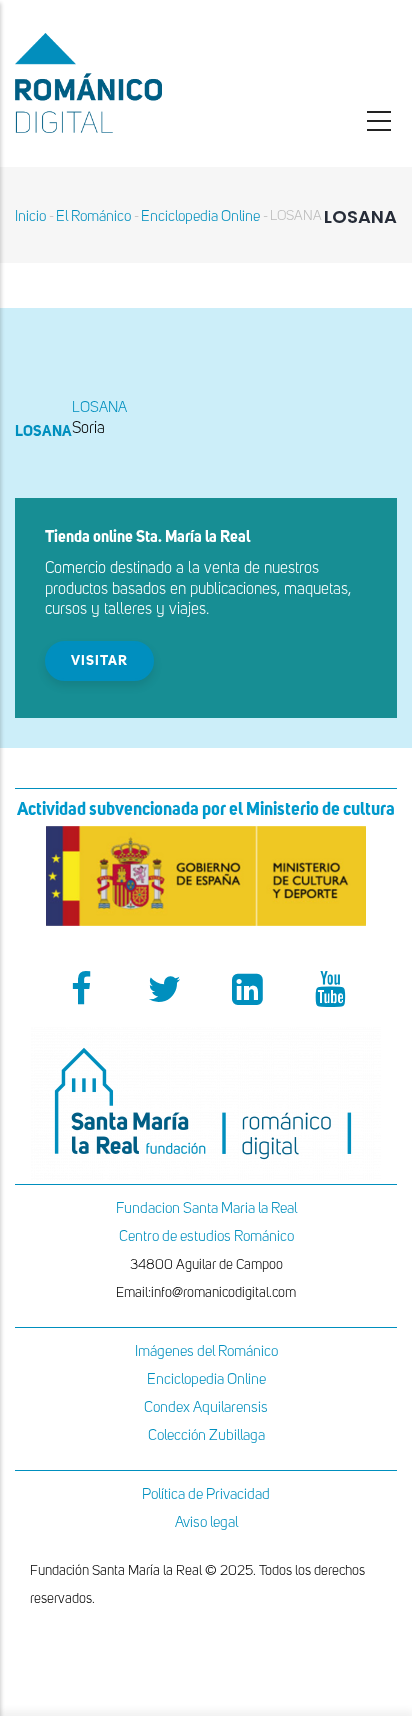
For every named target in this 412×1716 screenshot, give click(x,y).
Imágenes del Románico (206, 1351)
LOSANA (99, 407)
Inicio (30, 216)
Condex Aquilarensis (206, 1407)
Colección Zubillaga (206, 1435)
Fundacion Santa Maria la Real (206, 1208)
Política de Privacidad (206, 1494)
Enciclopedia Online (200, 216)
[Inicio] (137, 83)
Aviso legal (206, 1522)
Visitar (99, 661)
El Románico (93, 216)
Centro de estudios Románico (206, 1236)
